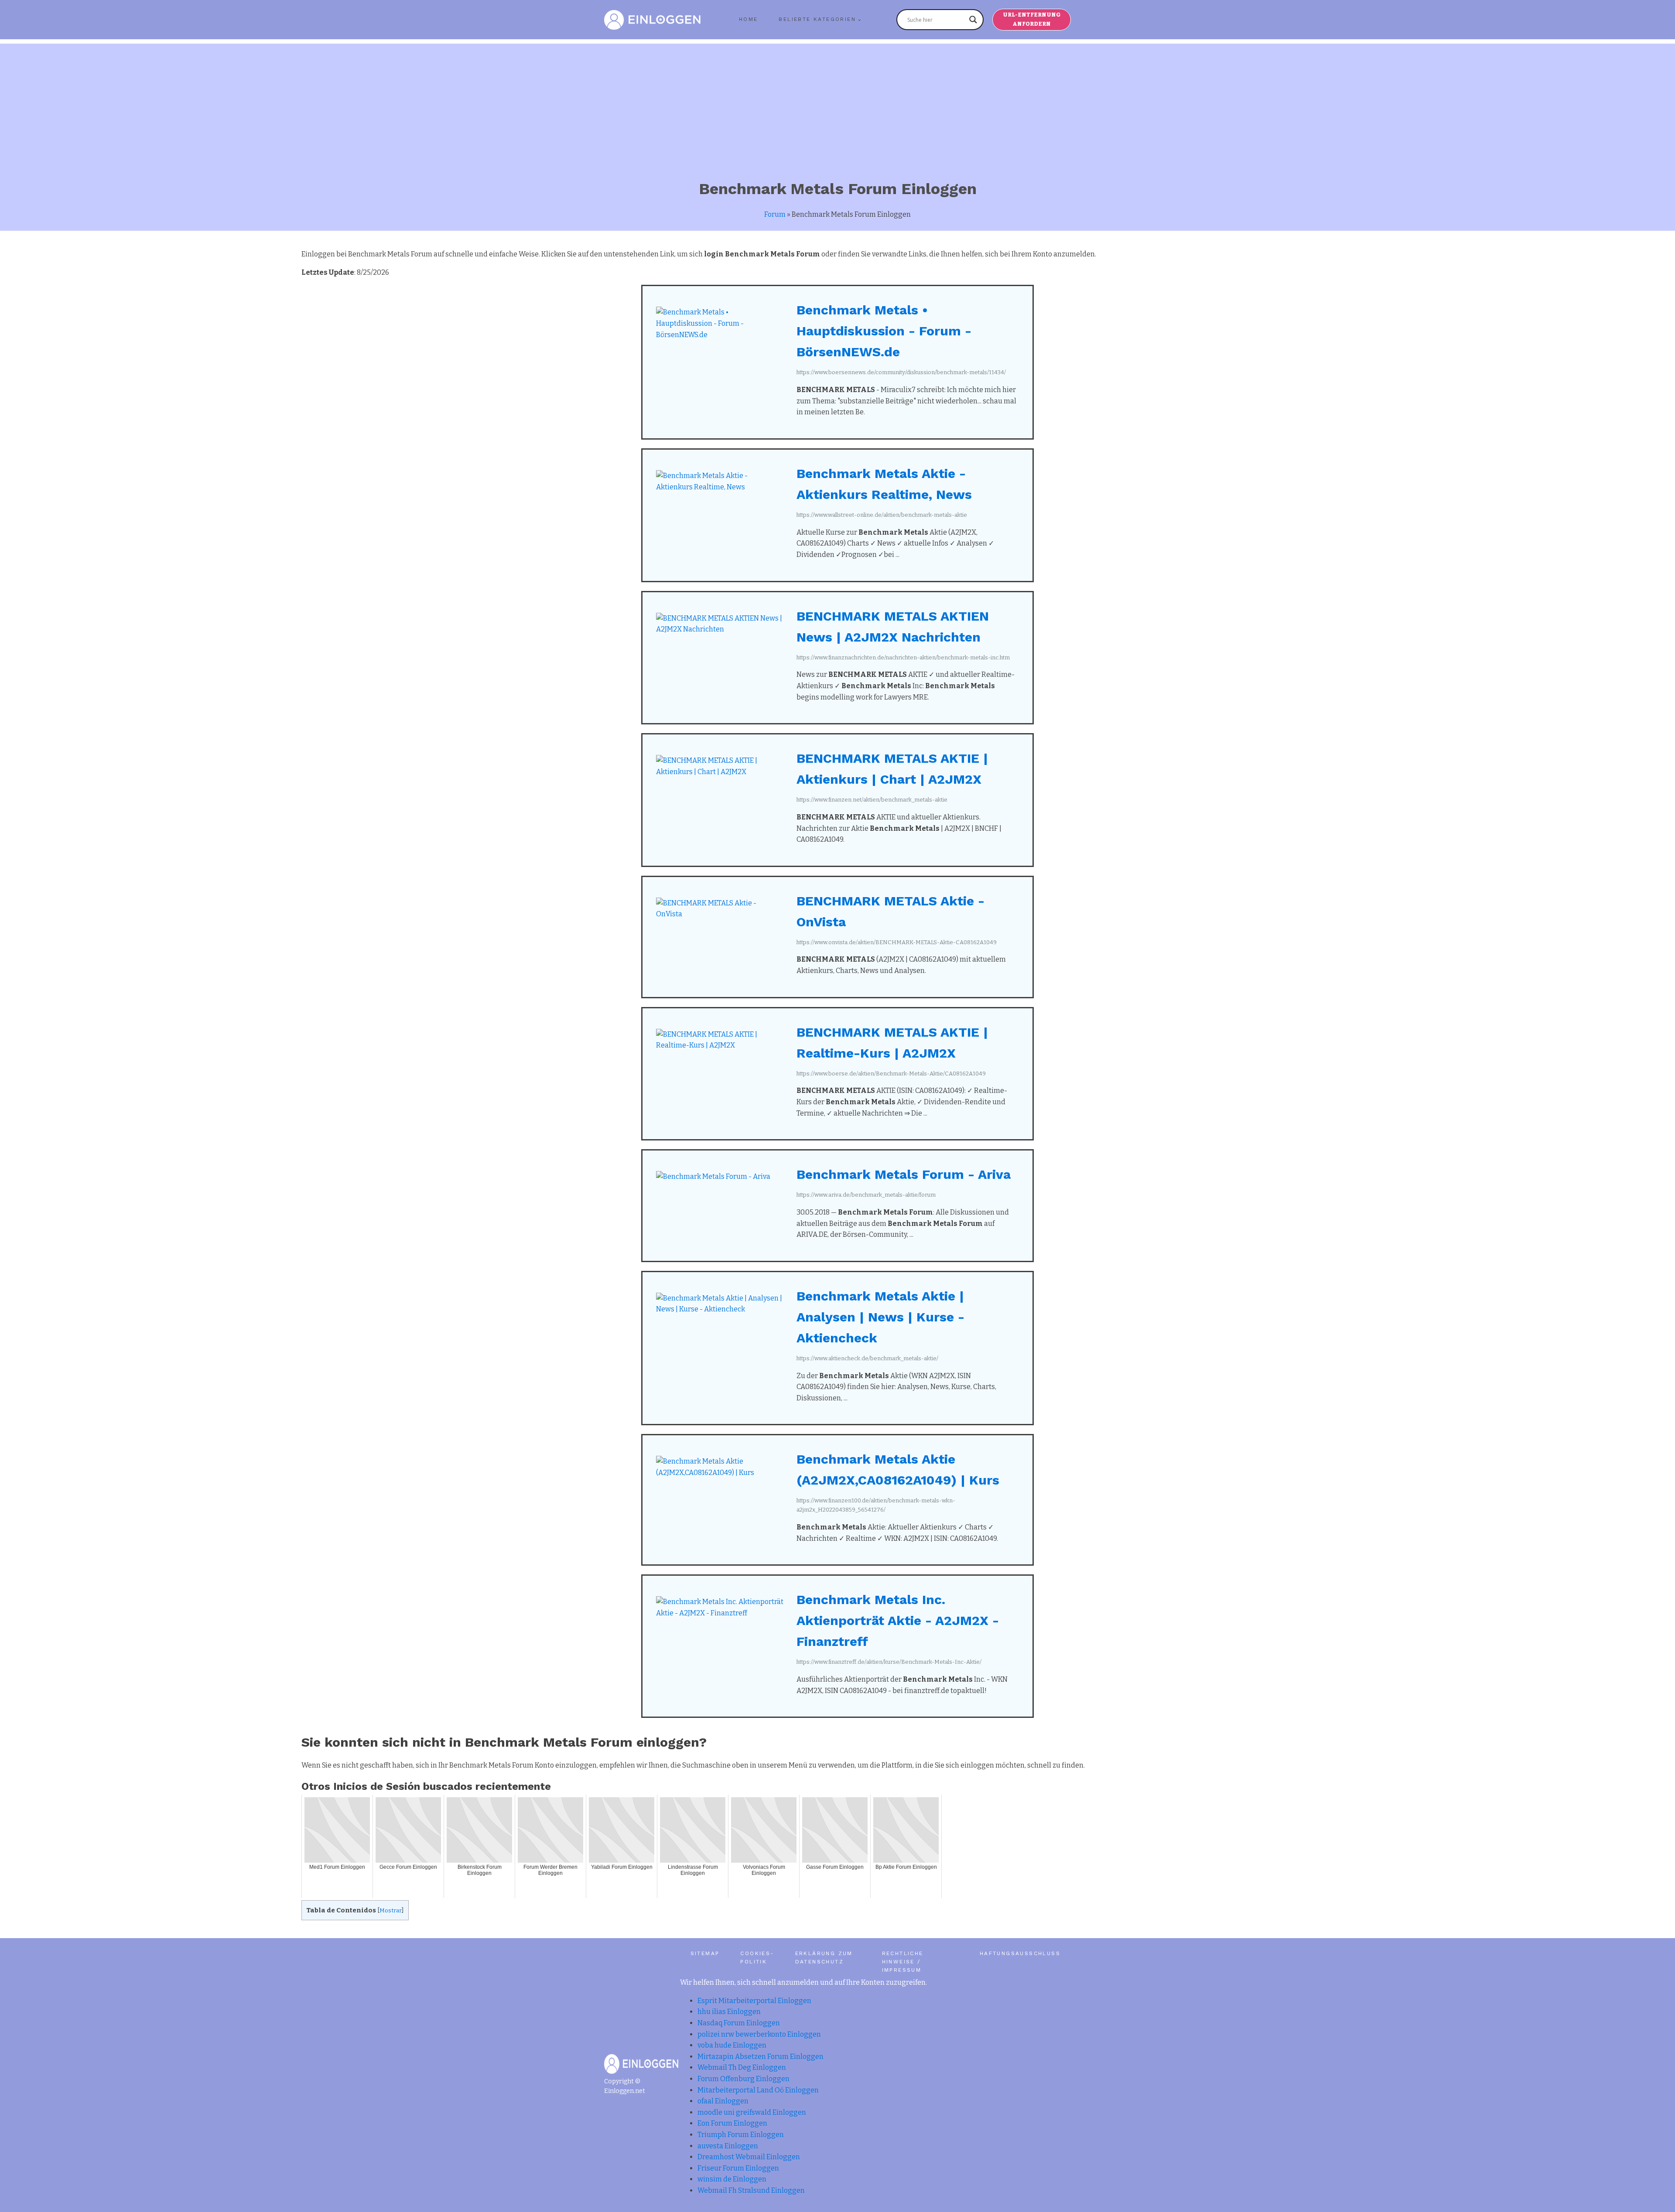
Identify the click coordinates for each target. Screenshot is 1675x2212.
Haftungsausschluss (1020, 1953)
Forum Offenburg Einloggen (743, 2079)
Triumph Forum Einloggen (741, 2135)
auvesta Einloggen (728, 2146)
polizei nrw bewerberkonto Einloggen (759, 2034)
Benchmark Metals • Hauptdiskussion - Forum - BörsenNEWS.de (884, 331)
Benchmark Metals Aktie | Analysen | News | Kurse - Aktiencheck (880, 1317)
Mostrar (391, 1910)
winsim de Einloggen (732, 2179)
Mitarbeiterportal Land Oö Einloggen (758, 2090)
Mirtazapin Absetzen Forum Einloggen (761, 2057)
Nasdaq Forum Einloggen (739, 2023)
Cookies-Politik (757, 1958)
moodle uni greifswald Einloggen (752, 2112)
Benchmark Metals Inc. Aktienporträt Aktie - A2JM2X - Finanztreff (898, 1620)
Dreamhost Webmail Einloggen (749, 2157)
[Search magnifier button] (973, 20)
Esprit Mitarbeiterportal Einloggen (754, 2001)
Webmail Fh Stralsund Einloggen (751, 2190)
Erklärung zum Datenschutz (824, 1958)
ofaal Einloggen (723, 2101)
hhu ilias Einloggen (729, 2012)
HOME (749, 19)
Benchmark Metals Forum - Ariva (904, 1174)
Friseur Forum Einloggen (738, 2168)
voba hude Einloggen (732, 2045)
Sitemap (705, 1953)
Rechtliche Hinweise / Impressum (903, 1962)
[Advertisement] (837, 105)
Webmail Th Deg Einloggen (742, 2067)
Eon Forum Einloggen (732, 2123)
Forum (775, 214)
